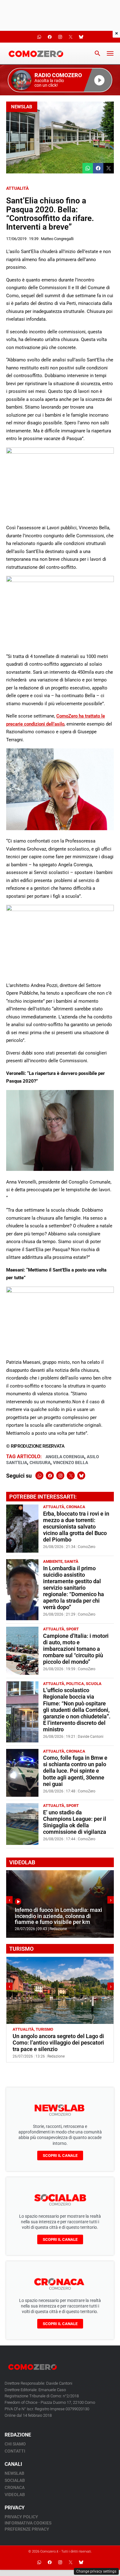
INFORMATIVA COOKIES (28, 2523)
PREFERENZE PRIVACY (27, 2529)
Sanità (71, 1561)
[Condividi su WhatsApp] (88, 168)
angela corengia (65, 1457)
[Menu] (110, 53)
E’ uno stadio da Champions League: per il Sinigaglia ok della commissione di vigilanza (75, 1822)
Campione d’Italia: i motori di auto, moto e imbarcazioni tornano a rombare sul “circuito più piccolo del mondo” (76, 1649)
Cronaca (76, 1507)
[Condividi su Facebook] (98, 168)
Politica (75, 1684)
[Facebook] (50, 1475)
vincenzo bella (70, 1463)
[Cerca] (98, 53)
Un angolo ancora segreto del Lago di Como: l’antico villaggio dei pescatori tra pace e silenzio (58, 2043)
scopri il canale (60, 2156)
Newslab (22, 107)
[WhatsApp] (39, 1475)
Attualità (17, 188)
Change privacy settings (96, 2571)
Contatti (15, 2451)
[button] (60, 80)
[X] (71, 1475)
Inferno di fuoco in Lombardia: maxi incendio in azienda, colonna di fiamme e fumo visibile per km (58, 1916)
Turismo (44, 2029)
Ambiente (53, 1561)
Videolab (15, 2495)
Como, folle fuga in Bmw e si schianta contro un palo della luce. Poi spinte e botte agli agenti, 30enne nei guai (75, 1771)
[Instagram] (60, 1475)
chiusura (40, 1463)
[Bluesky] (81, 1475)
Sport (72, 1629)
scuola (94, 1684)
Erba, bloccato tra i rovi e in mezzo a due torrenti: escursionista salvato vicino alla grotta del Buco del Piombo (76, 1527)
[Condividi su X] (109, 168)
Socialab (15, 2480)
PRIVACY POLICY (21, 2517)
